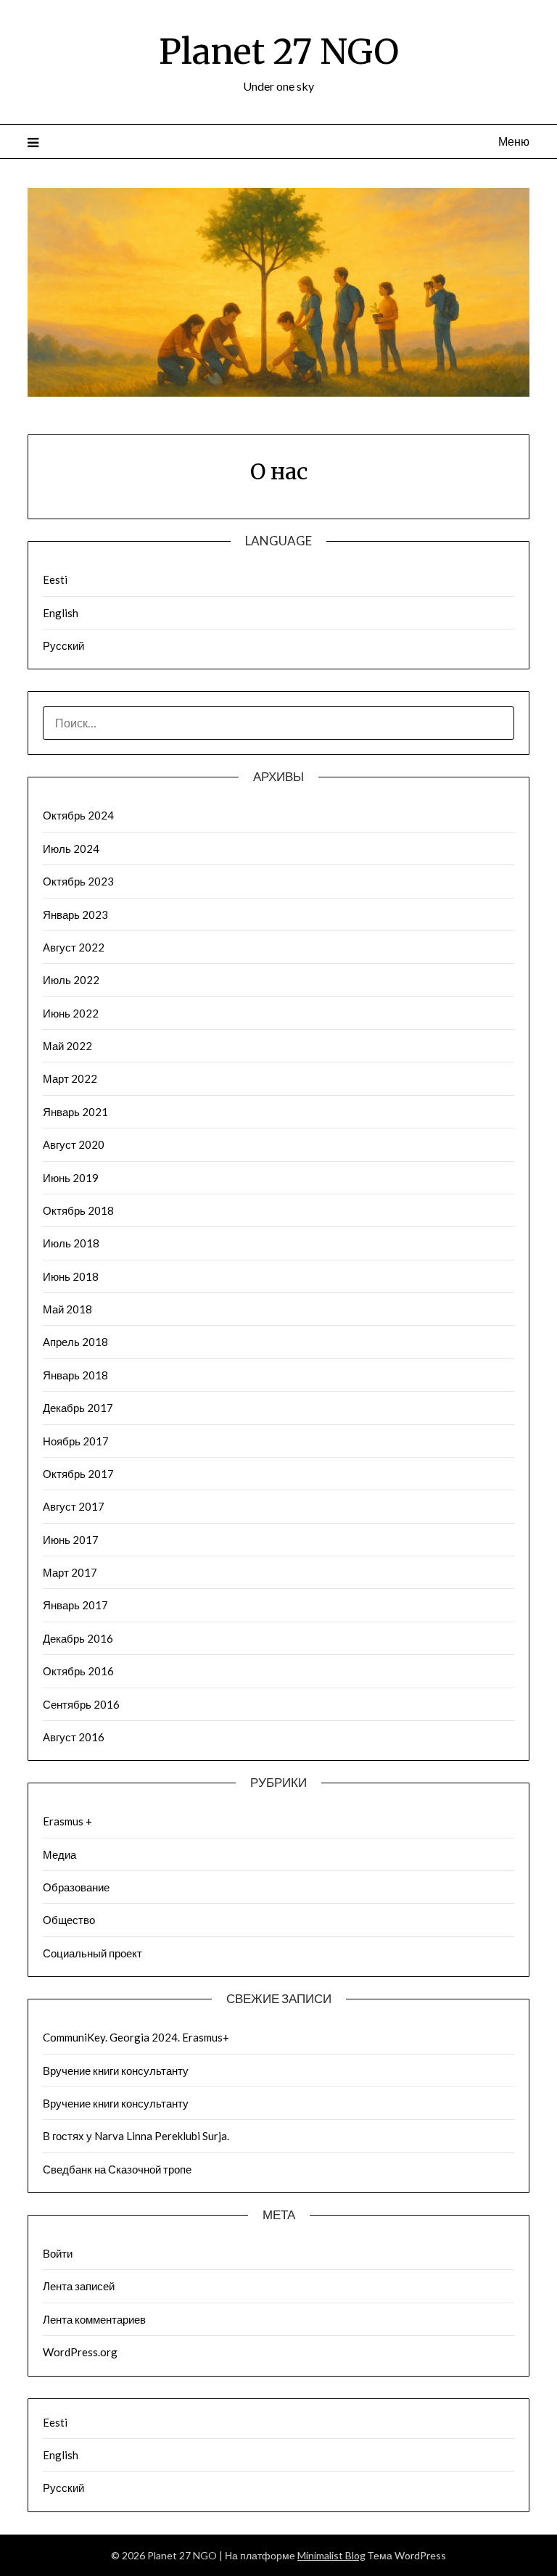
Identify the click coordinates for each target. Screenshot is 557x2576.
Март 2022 (70, 1078)
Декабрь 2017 (78, 1408)
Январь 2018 (75, 1375)
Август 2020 (74, 1144)
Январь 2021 (75, 1112)
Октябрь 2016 (78, 1671)
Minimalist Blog (331, 2555)
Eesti (55, 579)
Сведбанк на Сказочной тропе (117, 2169)
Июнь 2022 (71, 1013)
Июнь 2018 (71, 1276)
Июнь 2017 (71, 1540)
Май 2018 (67, 1309)
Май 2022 (67, 1046)
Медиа (59, 1854)
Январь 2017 (75, 1605)
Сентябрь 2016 (81, 1704)
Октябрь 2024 (78, 815)
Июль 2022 (71, 980)
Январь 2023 (75, 915)
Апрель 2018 (75, 1342)
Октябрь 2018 (78, 1210)
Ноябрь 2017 (76, 1441)
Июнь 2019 (71, 1178)
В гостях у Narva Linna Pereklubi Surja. (136, 2136)
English (61, 613)
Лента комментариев (94, 2319)
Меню (513, 141)
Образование (76, 1887)
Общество (69, 1920)
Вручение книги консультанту (116, 2071)
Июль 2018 (71, 1243)
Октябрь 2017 (78, 1474)
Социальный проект (92, 1953)
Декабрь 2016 (78, 1638)
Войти (58, 2253)
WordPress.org (80, 2352)
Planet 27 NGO (279, 51)
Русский (63, 645)
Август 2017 (74, 1506)
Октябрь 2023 (78, 881)
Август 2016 (74, 1737)
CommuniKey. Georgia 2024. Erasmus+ (136, 2037)
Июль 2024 (71, 849)
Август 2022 (74, 947)
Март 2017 (70, 1572)
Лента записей (79, 2286)
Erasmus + (67, 1821)
